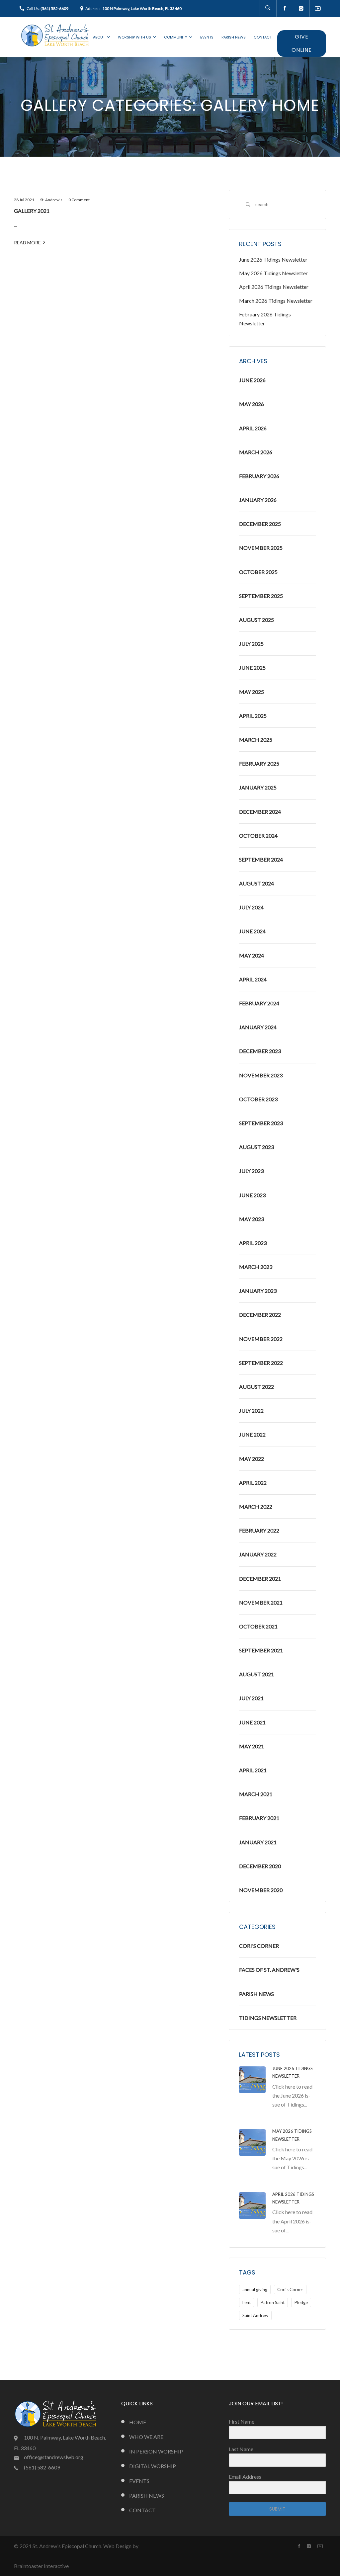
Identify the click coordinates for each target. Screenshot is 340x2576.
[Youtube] (318, 8)
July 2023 (251, 1171)
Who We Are (146, 2437)
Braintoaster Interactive (41, 2566)
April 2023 (253, 1243)
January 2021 (258, 1842)
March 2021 (256, 1794)
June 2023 (252, 1195)
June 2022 (252, 1434)
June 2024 (252, 931)
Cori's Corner (259, 1946)
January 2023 (258, 1291)
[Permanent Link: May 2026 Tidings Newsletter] (252, 2142)
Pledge (301, 2302)
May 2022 (252, 1459)
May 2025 (252, 692)
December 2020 (260, 1866)
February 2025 (259, 763)
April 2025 (253, 716)
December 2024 (260, 812)
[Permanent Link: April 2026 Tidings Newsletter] (252, 2205)
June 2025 (252, 667)
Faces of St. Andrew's (269, 1970)
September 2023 (261, 1123)
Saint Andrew (255, 2315)
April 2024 (253, 979)
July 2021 (251, 1698)
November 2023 (261, 1075)
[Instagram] (301, 8)
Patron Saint (273, 2302)
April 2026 (253, 428)
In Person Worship (156, 2451)
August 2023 (256, 1147)
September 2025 (261, 596)
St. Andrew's (51, 200)
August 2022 (256, 1387)
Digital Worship (153, 2466)
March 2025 (256, 740)
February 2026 (259, 476)
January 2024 (258, 1027)
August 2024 (256, 883)
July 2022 (251, 1411)
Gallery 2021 (32, 211)
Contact (263, 37)
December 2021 (260, 1579)
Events (207, 37)
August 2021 (256, 1674)
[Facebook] (285, 8)
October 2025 (258, 572)
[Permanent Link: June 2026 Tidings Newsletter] (252, 2079)
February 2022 (259, 1530)
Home (138, 2422)
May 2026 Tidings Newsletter (273, 273)
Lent (247, 2302)
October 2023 (258, 1099)
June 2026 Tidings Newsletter (273, 259)
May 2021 (252, 1746)
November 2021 (261, 1602)
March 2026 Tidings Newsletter (276, 301)
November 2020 (261, 1890)
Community (176, 37)
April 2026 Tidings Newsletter (274, 287)
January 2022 (258, 1554)
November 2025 (261, 548)
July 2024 (251, 907)
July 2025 (251, 644)
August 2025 (256, 620)
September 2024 (261, 859)
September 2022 (261, 1363)
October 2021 (258, 1626)
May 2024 (252, 955)
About (99, 37)
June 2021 (252, 1722)
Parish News (234, 37)
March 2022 (256, 1506)
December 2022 (260, 1315)
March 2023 (256, 1267)
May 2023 (252, 1219)
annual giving (255, 2289)
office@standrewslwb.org (54, 2457)
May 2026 (252, 404)
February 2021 (259, 1818)
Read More (27, 243)
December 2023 (260, 1051)
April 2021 (253, 1770)
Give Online (302, 43)
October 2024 (258, 835)
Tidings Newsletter (268, 2018)
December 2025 (260, 524)
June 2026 (252, 380)
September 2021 (261, 1650)
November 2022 (261, 1339)
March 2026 (256, 452)
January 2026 (258, 500)
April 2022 (253, 1483)
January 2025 (258, 787)
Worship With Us (134, 37)
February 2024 (259, 1003)
